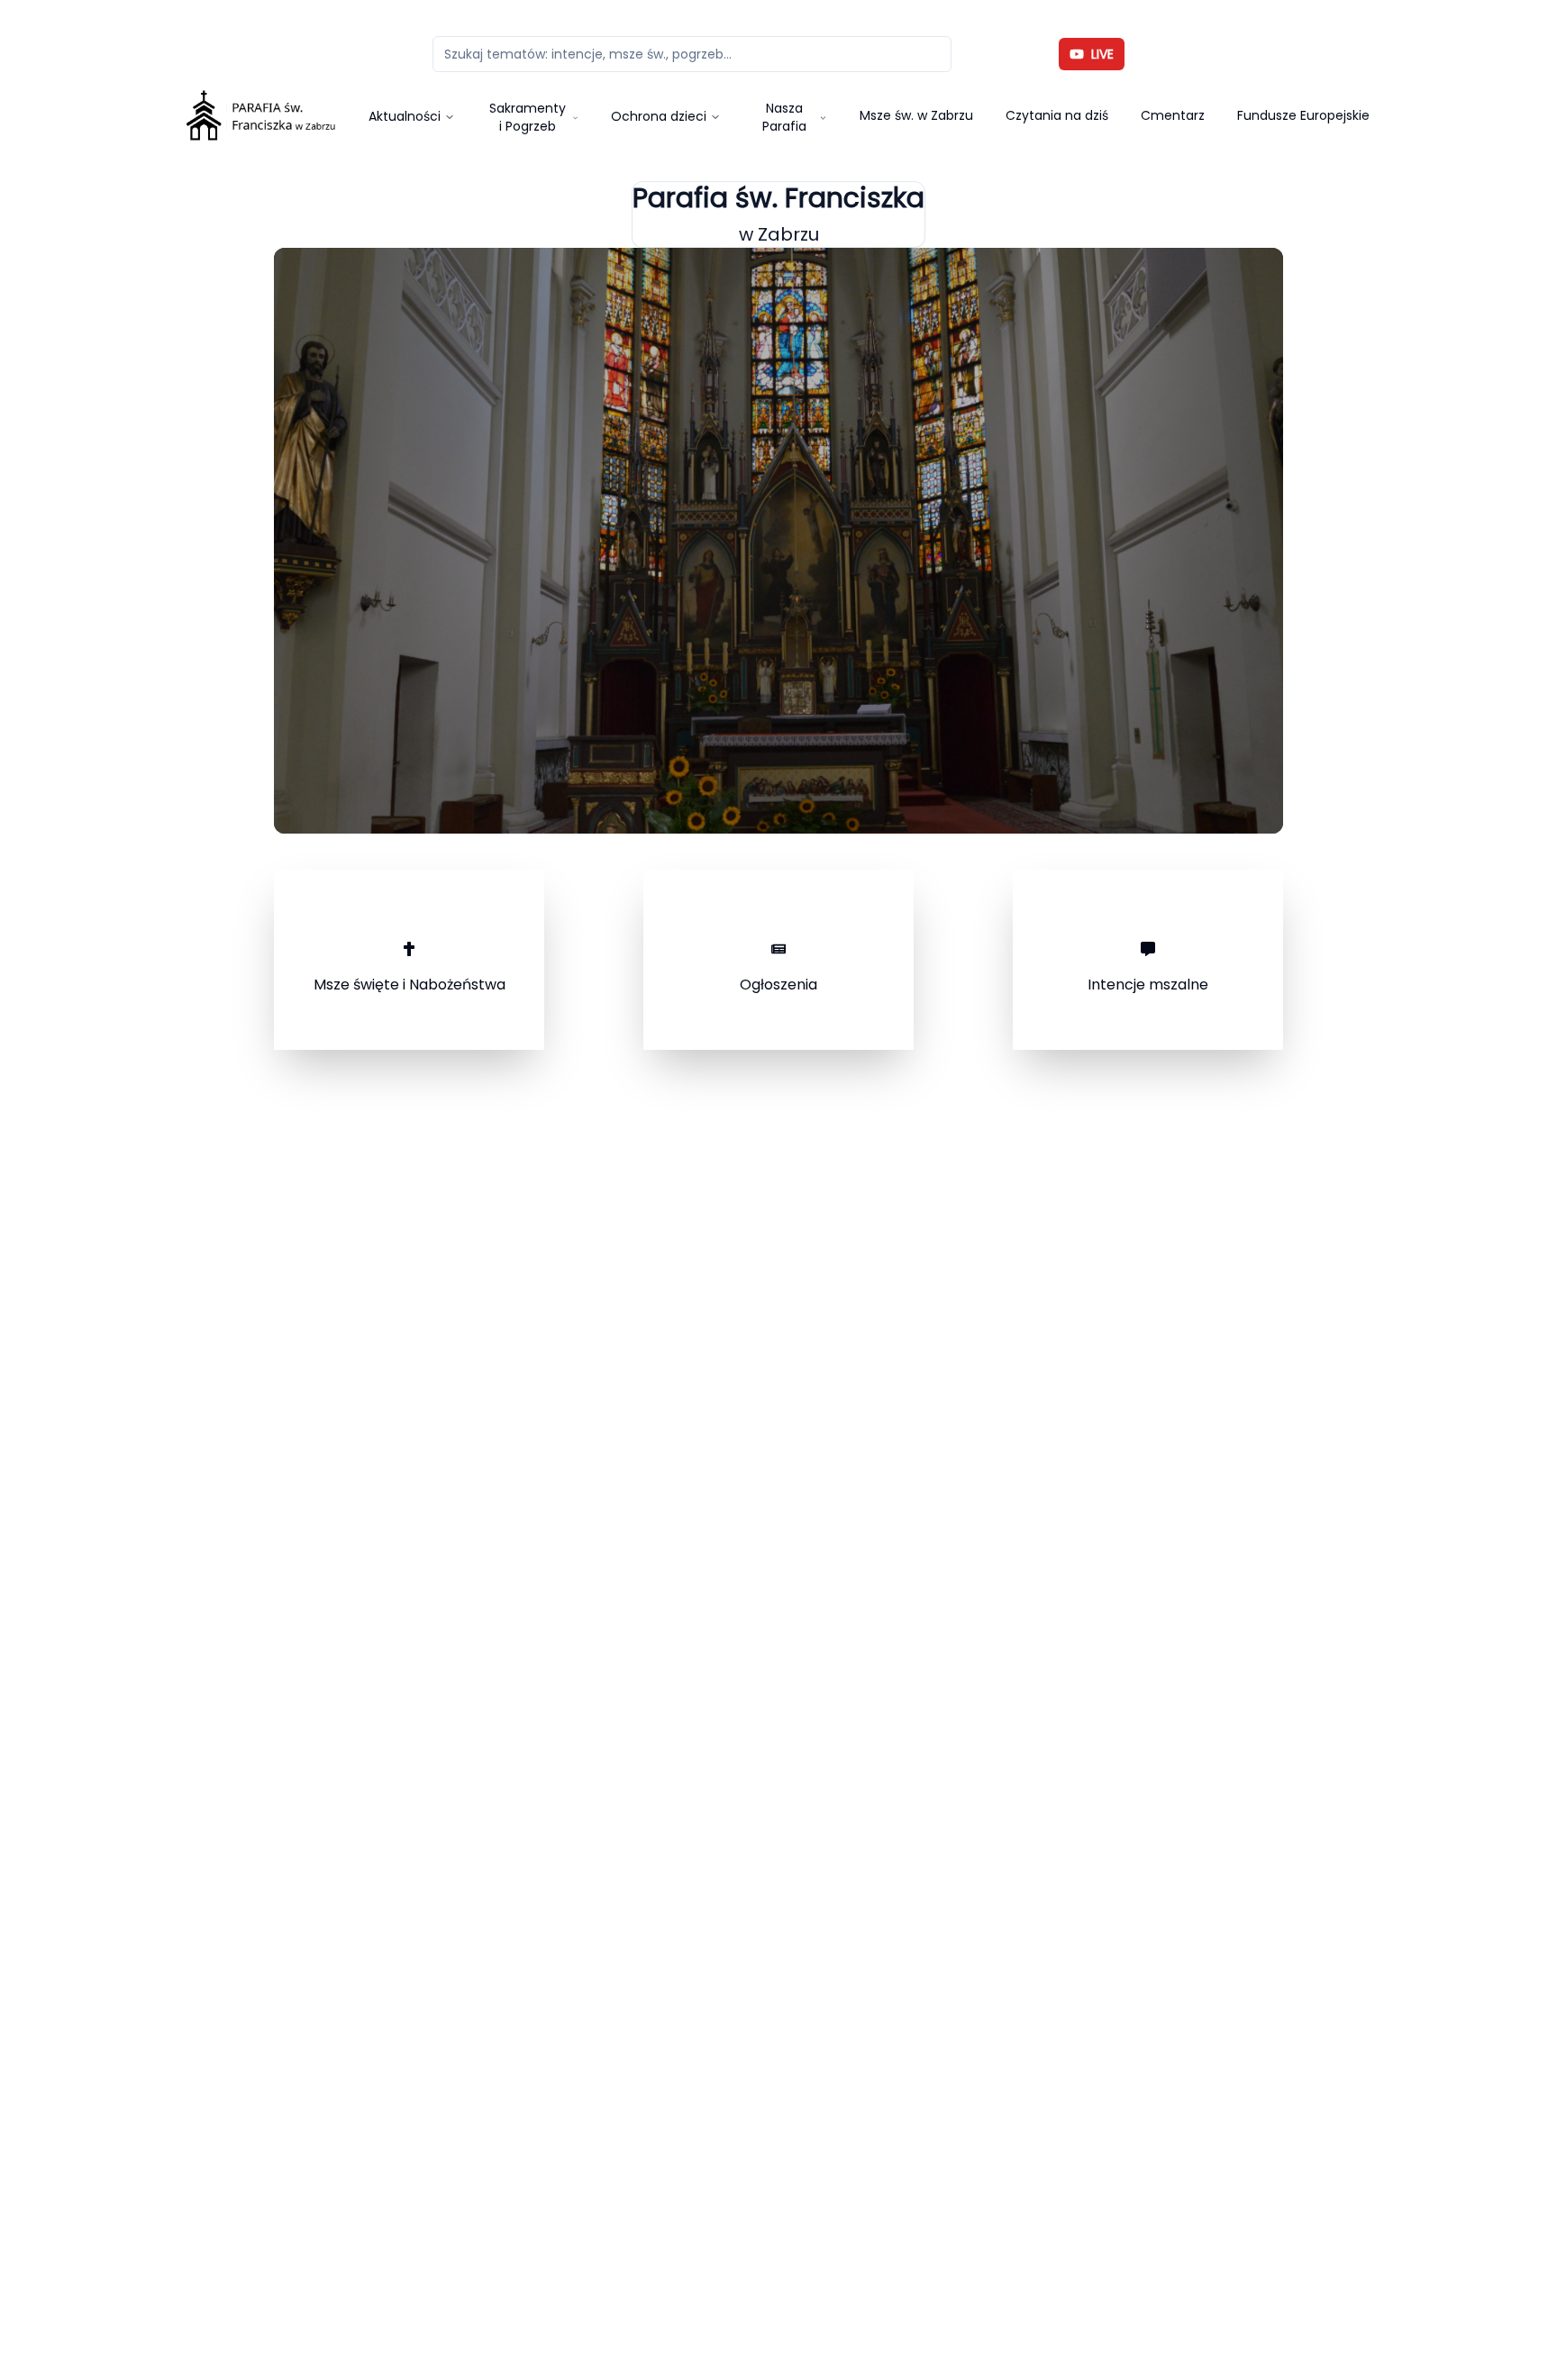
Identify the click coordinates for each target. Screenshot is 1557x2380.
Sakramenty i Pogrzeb (528, 117)
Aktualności (405, 116)
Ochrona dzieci (659, 116)
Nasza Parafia (784, 117)
